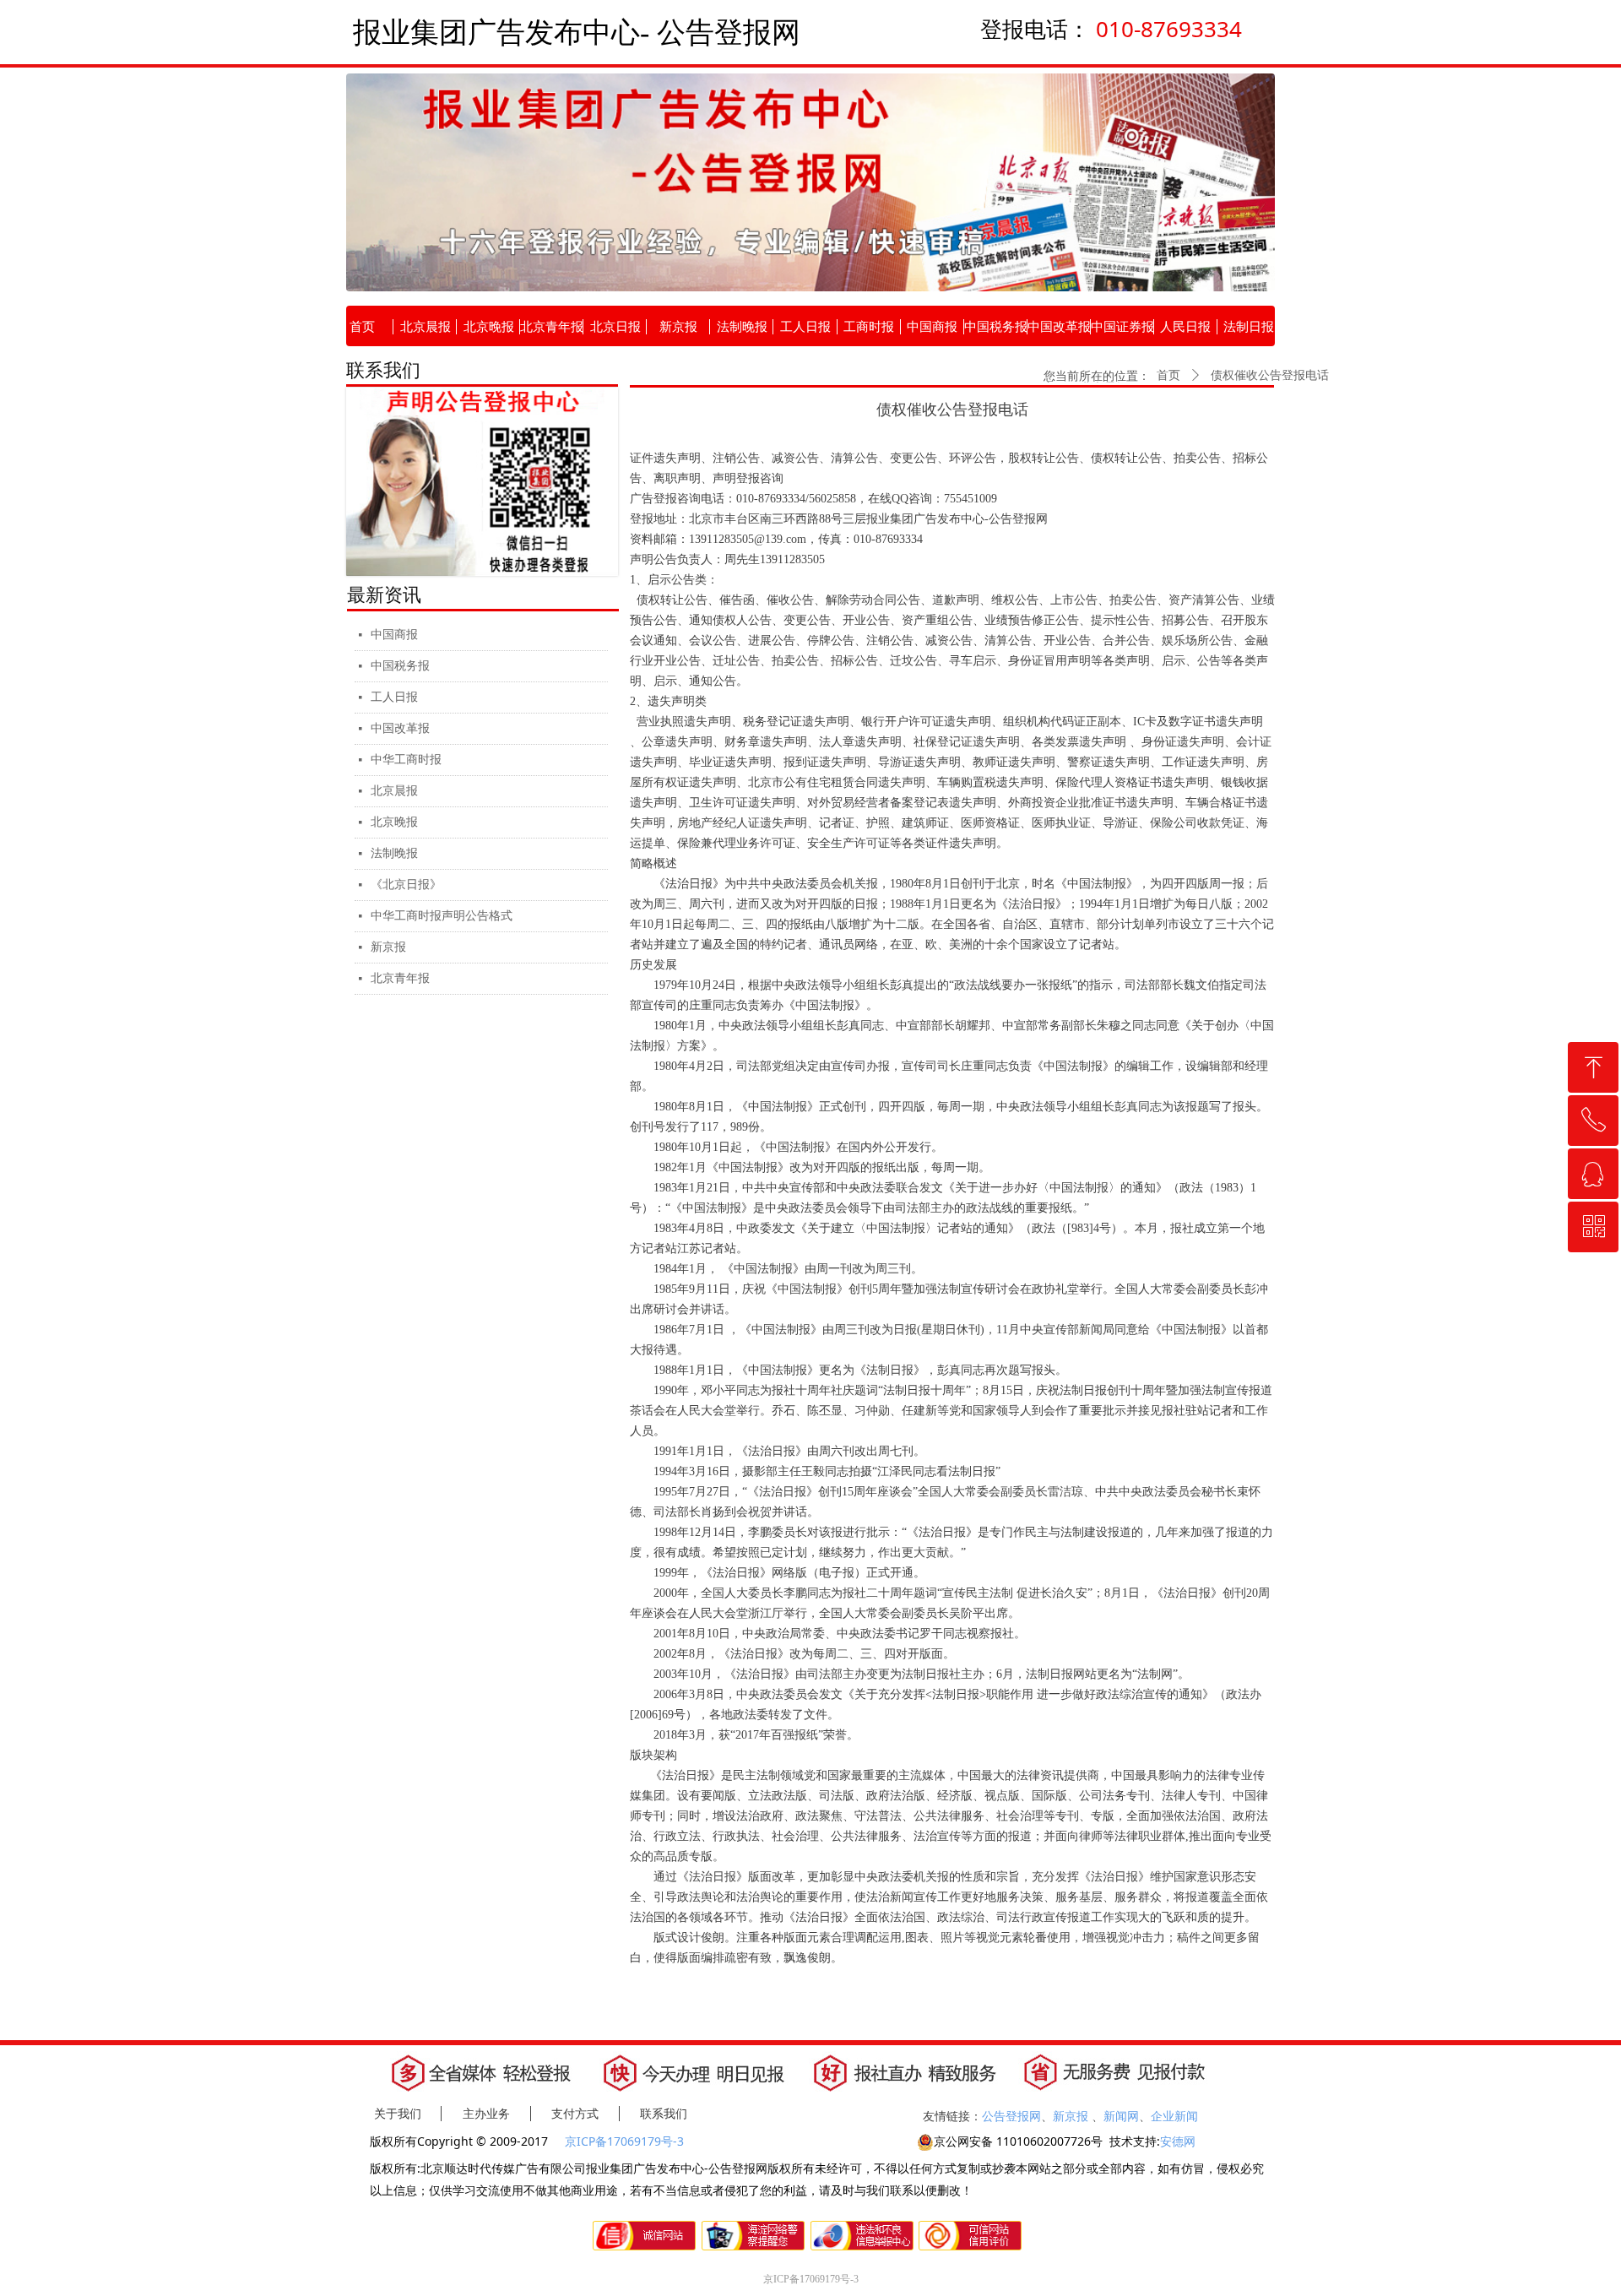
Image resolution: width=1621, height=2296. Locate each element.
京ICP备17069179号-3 (626, 2141)
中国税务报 (400, 666)
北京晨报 (394, 791)
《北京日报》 (406, 885)
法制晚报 (394, 853)
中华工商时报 (406, 760)
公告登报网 (1011, 2116)
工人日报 (394, 697)
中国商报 (394, 635)
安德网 (1178, 2141)
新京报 (388, 947)
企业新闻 (1174, 2116)
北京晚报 (394, 822)
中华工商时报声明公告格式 (442, 916)
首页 (1168, 375)
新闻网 (1121, 2116)
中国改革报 (400, 728)
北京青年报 (400, 978)
